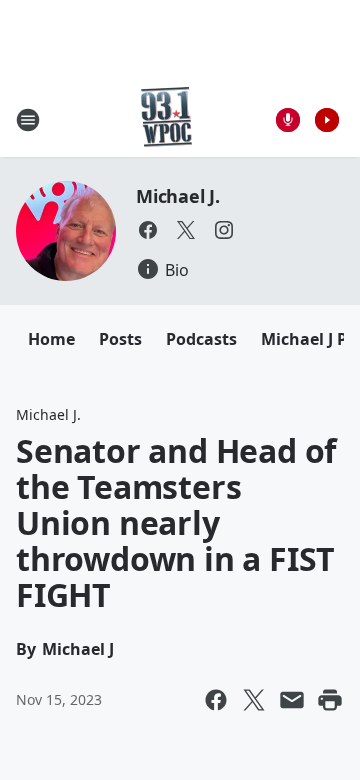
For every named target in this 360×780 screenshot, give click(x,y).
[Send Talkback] (288, 120)
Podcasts (201, 339)
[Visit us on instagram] (224, 230)
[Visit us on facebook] (148, 230)
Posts (120, 339)
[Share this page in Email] (292, 700)
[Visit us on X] (186, 230)
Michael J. (178, 196)
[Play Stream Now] (327, 120)
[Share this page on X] (254, 700)
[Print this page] (330, 700)
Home (51, 339)
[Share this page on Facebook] (216, 700)
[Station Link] (166, 119)
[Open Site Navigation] (28, 120)
